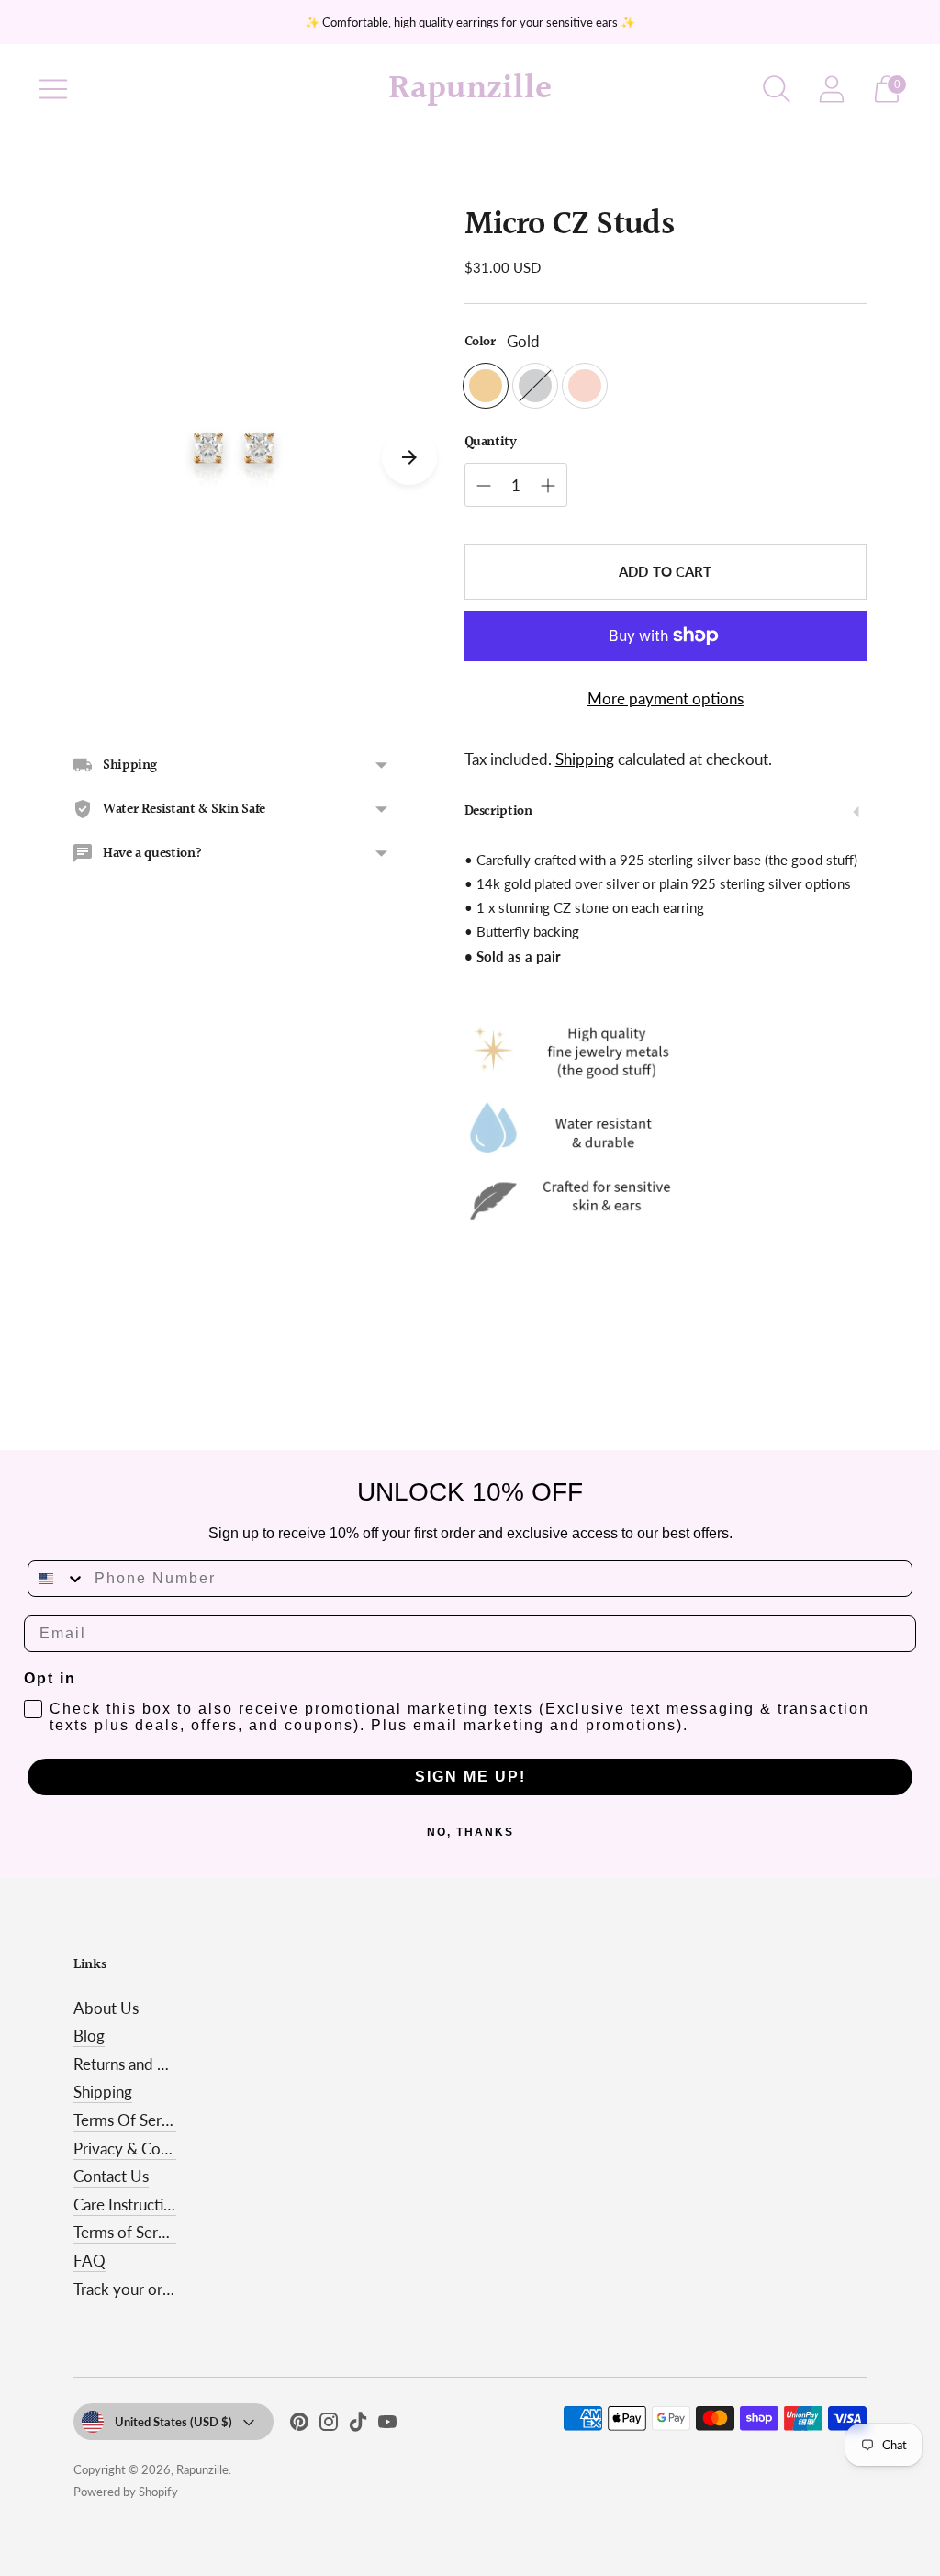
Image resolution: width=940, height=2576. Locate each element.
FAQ (90, 2261)
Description (498, 811)
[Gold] (486, 386)
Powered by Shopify (126, 2492)
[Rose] (585, 386)
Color (480, 342)
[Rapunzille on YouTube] (387, 2425)
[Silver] (535, 386)
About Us (106, 2008)
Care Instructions (130, 2205)
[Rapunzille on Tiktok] (358, 2425)
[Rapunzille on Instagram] (329, 2425)
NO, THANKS (470, 1832)
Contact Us (111, 2176)
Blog (89, 2036)
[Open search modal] (777, 89)
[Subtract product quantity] (484, 486)
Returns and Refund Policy (162, 2064)
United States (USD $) (173, 2422)
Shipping (585, 759)
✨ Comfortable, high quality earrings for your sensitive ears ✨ (470, 22)
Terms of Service (129, 2232)
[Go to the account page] (832, 89)
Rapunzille (202, 2469)
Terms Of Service (131, 2120)
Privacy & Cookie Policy (154, 2149)
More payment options (666, 698)
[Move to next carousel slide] (409, 457)
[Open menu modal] (53, 89)
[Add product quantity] (548, 486)
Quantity (491, 442)
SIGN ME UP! (470, 1777)
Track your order (129, 2289)
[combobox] (57, 1579)
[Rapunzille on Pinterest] (299, 2425)
